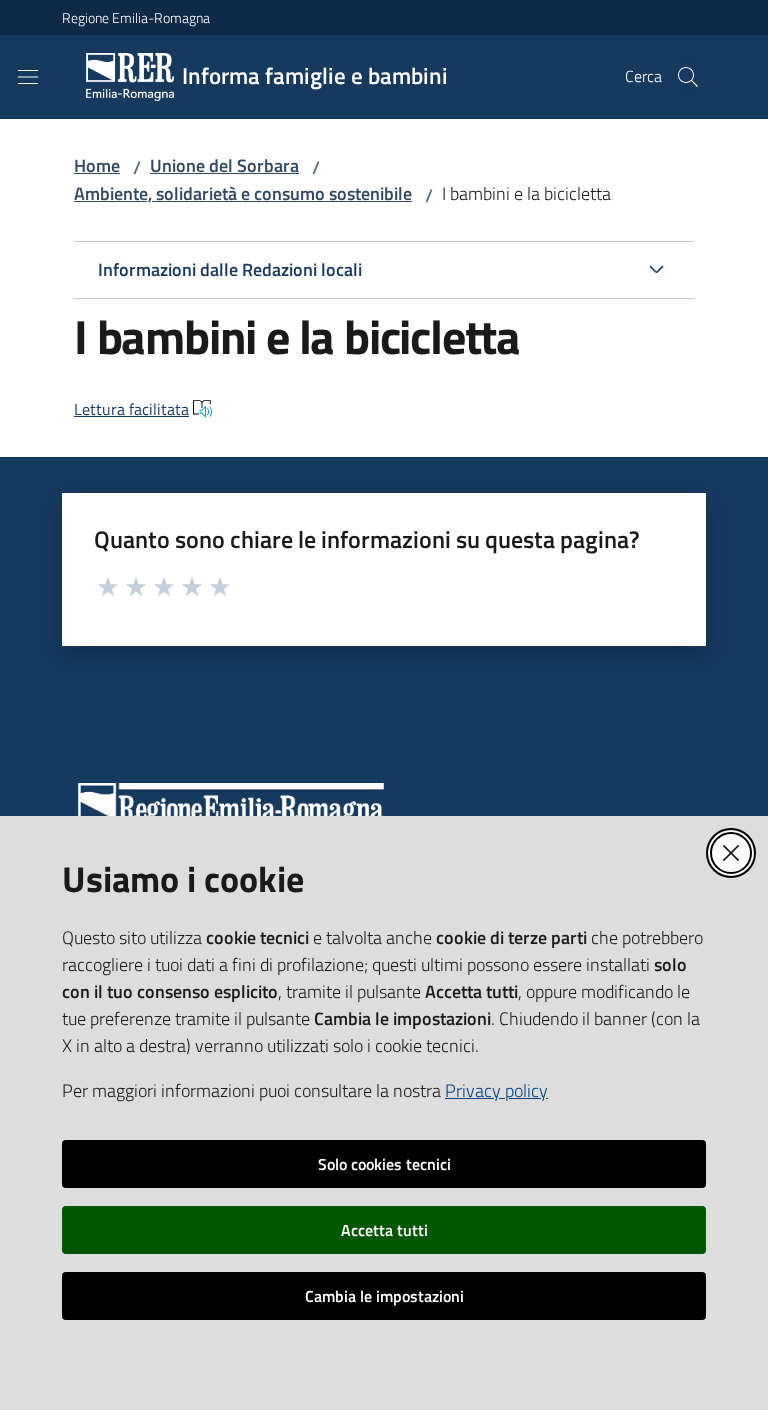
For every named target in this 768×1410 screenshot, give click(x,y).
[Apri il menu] (28, 77)
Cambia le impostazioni (384, 1296)
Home (97, 165)
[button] (688, 77)
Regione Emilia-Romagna (136, 17)
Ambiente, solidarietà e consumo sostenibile (243, 193)
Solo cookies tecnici (384, 1164)
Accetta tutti (384, 1230)
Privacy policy (496, 1090)
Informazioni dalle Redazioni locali (230, 269)
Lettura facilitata (131, 409)
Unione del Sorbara (224, 165)
